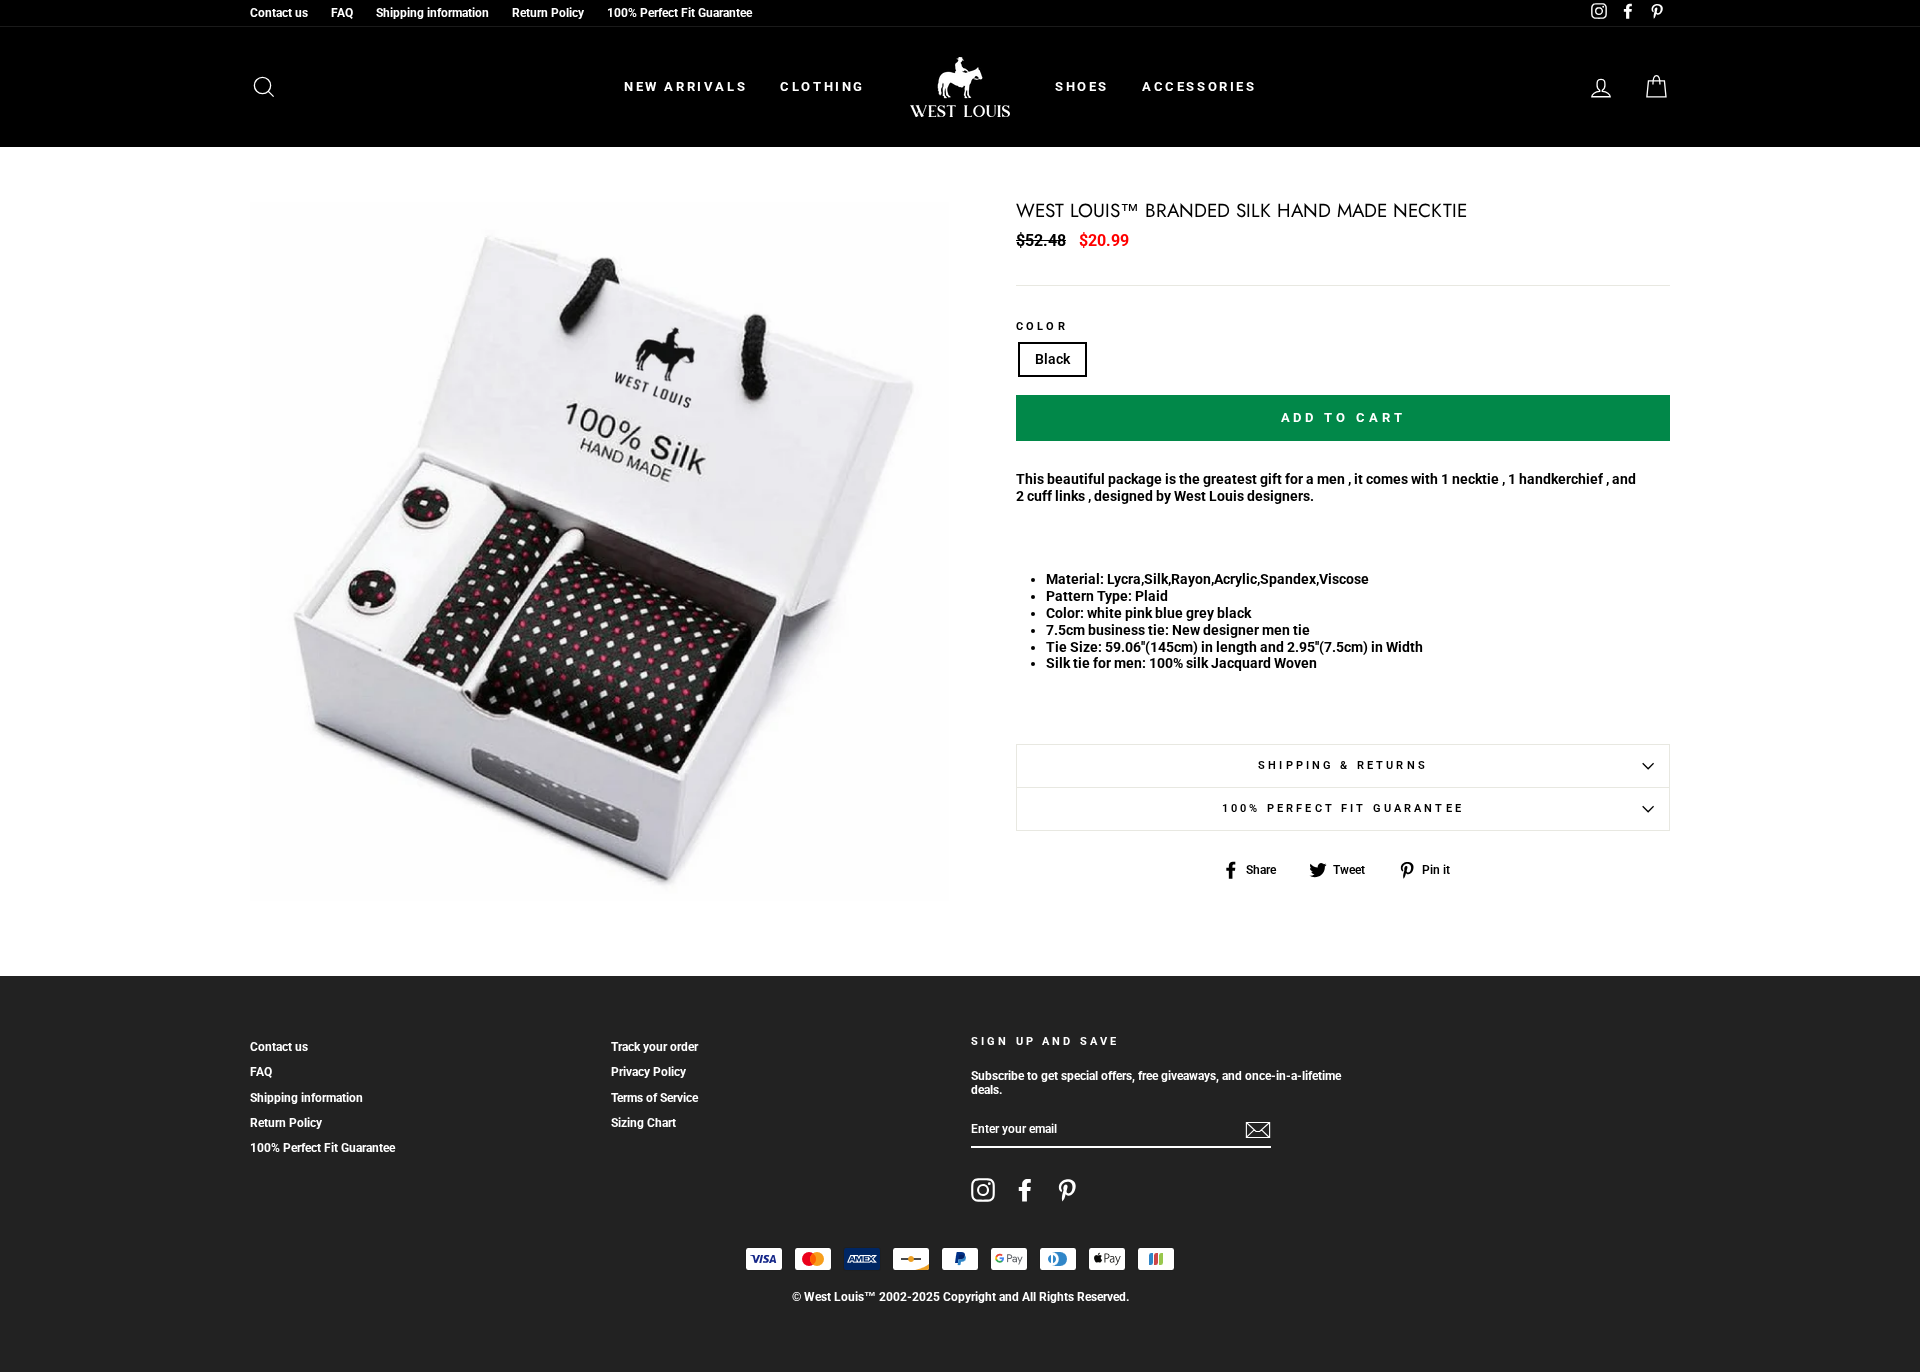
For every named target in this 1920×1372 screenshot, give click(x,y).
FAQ (342, 13)
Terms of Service (654, 1098)
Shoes (1082, 86)
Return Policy (548, 13)
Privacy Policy (648, 1072)
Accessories (1199, 86)
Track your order (654, 1047)
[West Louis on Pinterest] (1067, 1190)
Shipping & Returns (1343, 765)
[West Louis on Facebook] (1025, 1190)
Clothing (822, 86)
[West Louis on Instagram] (983, 1190)
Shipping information (432, 13)
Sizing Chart (643, 1123)
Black (1052, 359)
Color (1042, 327)
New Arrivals (685, 86)
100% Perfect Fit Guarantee (679, 13)
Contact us (279, 13)
